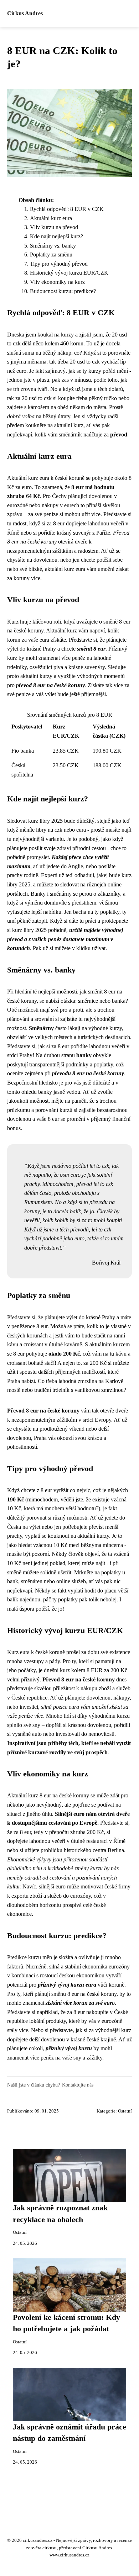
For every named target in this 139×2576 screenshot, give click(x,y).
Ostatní (125, 2111)
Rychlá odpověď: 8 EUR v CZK (67, 209)
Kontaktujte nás (78, 2085)
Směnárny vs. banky (53, 246)
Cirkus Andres (25, 13)
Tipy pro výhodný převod (59, 264)
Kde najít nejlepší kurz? (56, 236)
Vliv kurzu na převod (54, 227)
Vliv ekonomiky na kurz (57, 282)
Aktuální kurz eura (51, 218)
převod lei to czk (95, 1184)
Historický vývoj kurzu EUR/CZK (69, 273)
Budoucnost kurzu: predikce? (63, 291)
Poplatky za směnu (51, 255)
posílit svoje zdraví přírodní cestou (67, 848)
